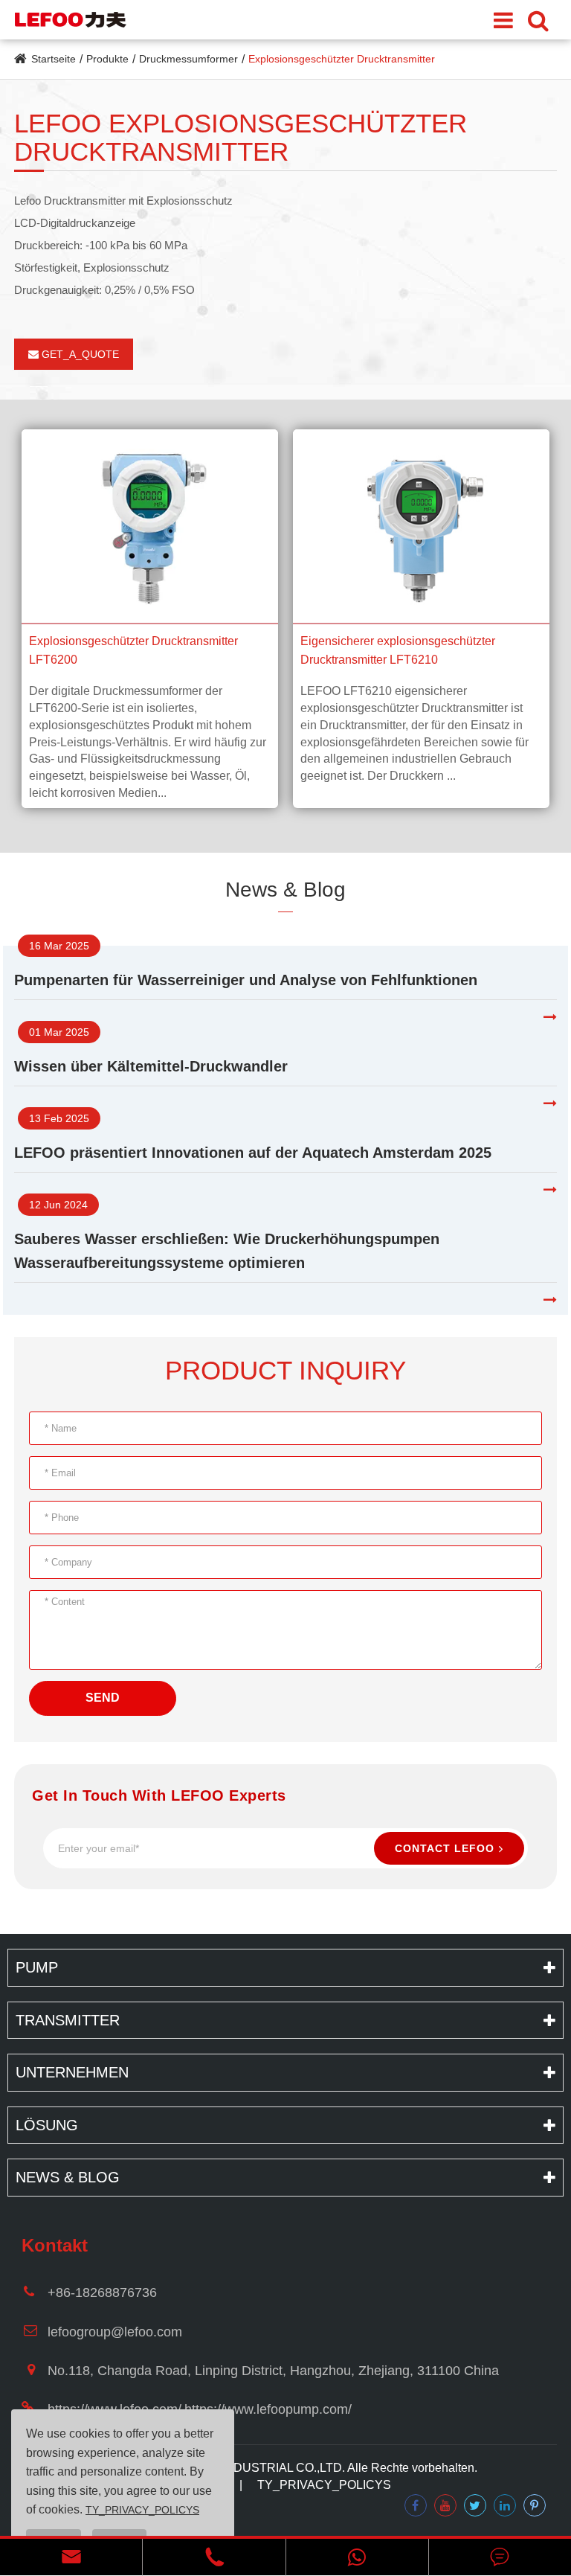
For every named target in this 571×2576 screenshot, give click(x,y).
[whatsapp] (357, 2557)
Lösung (47, 2125)
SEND (103, 1698)
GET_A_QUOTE (79, 354)
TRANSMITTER (68, 2020)
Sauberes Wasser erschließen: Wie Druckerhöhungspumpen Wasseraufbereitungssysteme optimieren (227, 1251)
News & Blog (285, 890)
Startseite (54, 59)
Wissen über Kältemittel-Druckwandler (151, 1066)
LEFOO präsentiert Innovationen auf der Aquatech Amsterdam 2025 (253, 1153)
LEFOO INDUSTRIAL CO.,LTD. (262, 2468)
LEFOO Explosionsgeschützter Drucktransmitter (241, 138)
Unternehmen (72, 2072)
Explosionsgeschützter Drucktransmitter (342, 59)
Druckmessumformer (188, 59)
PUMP (37, 1967)
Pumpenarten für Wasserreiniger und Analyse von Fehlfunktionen (246, 980)
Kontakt (55, 2245)
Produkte (107, 59)
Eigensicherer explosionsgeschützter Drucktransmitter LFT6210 (398, 651)
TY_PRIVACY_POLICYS (324, 2485)
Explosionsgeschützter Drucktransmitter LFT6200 (133, 651)
